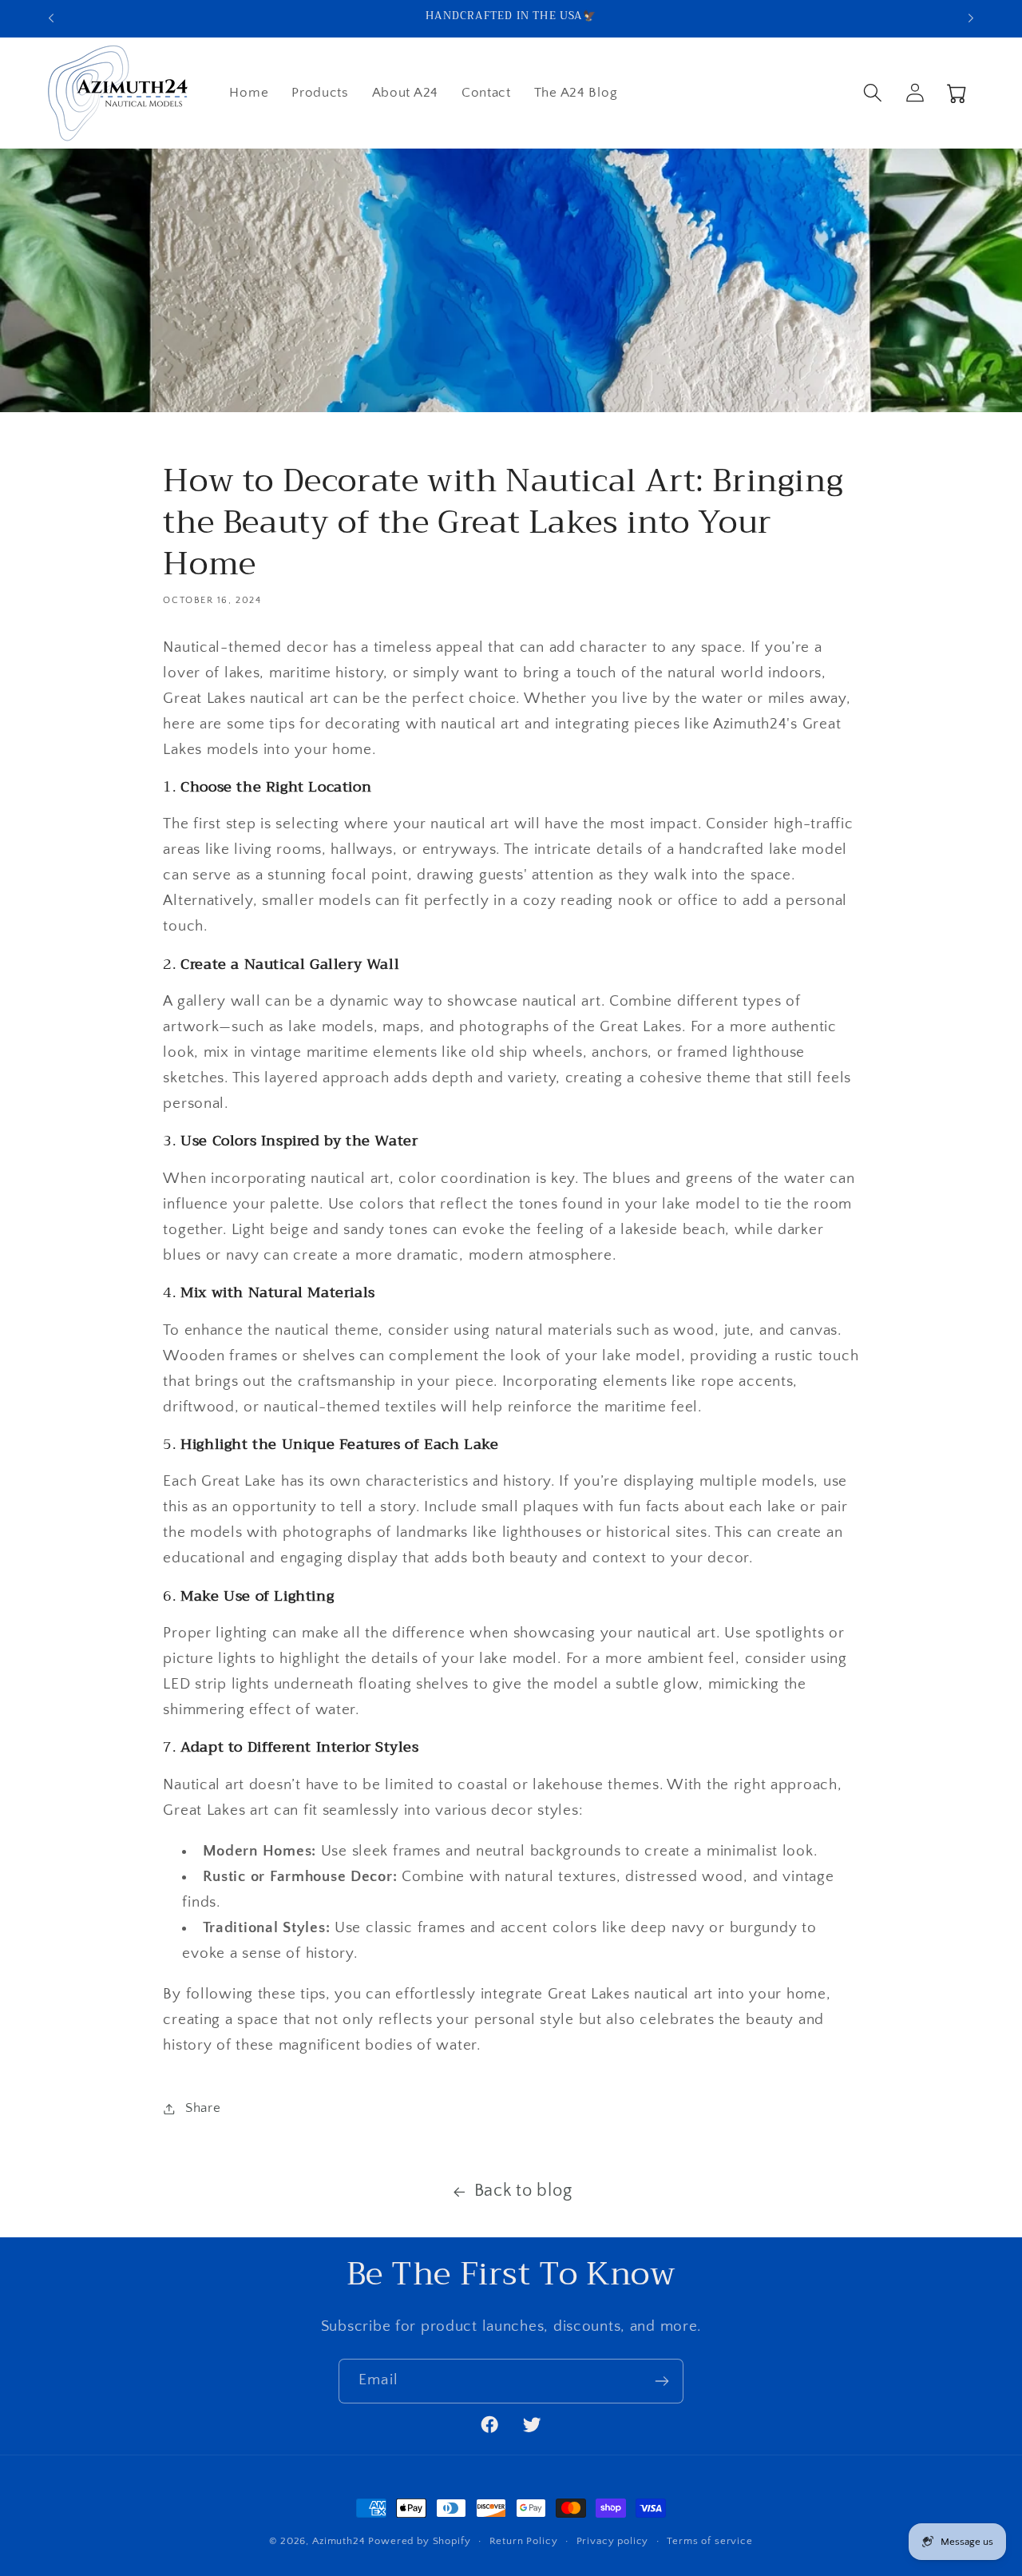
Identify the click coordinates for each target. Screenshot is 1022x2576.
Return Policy (524, 2541)
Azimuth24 (339, 2541)
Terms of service (709, 2541)
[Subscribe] (662, 2381)
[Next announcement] (971, 18)
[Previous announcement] (51, 18)
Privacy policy (613, 2541)
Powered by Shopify (419, 2541)
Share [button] (203, 2108)
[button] (872, 93)
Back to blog (523, 2191)
